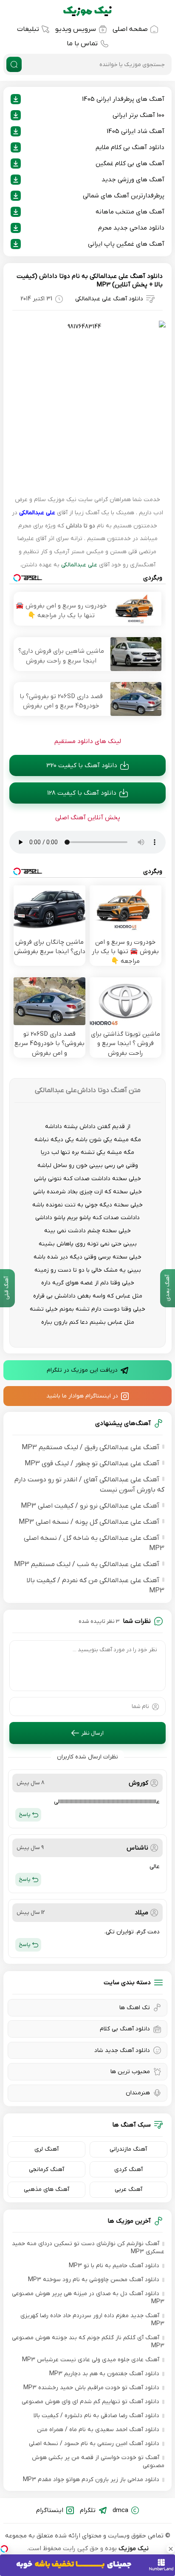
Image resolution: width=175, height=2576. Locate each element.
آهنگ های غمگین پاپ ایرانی (126, 244)
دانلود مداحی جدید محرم (131, 228)
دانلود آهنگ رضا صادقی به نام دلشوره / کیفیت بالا (96, 2416)
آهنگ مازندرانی (128, 2149)
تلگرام (88, 2510)
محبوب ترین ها (130, 2072)
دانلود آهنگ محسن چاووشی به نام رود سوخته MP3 (94, 2280)
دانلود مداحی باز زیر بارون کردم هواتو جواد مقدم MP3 (91, 2480)
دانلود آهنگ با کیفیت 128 (82, 793)
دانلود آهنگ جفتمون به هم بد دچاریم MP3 (104, 2374)
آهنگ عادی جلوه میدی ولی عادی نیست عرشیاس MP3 (91, 2360)
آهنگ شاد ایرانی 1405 (135, 131)
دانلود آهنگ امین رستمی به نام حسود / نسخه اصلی (94, 2444)
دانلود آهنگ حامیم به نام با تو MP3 (114, 2266)
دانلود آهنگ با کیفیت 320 (82, 765)
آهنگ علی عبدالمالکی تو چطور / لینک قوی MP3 (92, 1464)
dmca (120, 2510)
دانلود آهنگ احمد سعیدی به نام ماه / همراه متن (98, 2430)
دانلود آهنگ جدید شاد (122, 2051)
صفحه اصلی (130, 29)
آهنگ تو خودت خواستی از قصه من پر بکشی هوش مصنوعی (98, 2462)
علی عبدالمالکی (37, 513)
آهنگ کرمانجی (47, 2170)
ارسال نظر (92, 1733)
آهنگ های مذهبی (47, 2189)
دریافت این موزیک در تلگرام (82, 1370)
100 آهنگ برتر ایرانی (138, 115)
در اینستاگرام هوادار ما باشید (82, 1396)
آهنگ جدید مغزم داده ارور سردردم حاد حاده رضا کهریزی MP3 (92, 2320)
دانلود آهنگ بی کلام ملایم (130, 147)
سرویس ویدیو (76, 29)
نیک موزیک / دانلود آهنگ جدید (87, 11)
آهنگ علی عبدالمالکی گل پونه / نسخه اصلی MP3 (89, 1522)
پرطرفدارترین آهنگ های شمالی (124, 196)
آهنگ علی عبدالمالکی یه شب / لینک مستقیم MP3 (87, 1564)
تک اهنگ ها (135, 2008)
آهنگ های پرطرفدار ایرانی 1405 (123, 99)
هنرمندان (138, 2093)
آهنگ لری (47, 2149)
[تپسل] (4, 2549)
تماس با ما (82, 44)
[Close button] (171, 2549)
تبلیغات (28, 29)
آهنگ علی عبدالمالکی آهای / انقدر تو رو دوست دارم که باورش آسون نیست (89, 1485)
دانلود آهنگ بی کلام (125, 2029)
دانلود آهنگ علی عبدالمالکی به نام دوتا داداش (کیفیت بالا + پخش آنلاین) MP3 (90, 280)
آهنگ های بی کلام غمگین (130, 164)
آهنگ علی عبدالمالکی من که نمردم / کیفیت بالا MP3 (95, 1586)
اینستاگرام (50, 2510)
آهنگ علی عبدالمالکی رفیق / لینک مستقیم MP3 (90, 1447)
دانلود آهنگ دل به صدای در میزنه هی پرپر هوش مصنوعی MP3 (88, 2298)
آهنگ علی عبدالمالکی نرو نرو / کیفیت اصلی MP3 (90, 1506)
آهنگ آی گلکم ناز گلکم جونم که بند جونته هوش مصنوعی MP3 (88, 2342)
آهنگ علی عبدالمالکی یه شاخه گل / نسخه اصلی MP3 (94, 1543)
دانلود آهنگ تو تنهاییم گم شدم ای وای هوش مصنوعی (90, 2402)
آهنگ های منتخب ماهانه (130, 212)
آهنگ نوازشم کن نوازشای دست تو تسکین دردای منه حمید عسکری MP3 (88, 2248)
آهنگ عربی (128, 2189)
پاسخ (25, 1815)
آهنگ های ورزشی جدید (133, 180)
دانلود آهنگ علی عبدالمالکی (109, 299)
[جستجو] (14, 64)
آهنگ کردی (128, 2170)
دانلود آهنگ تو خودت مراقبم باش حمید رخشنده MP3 (91, 2388)
